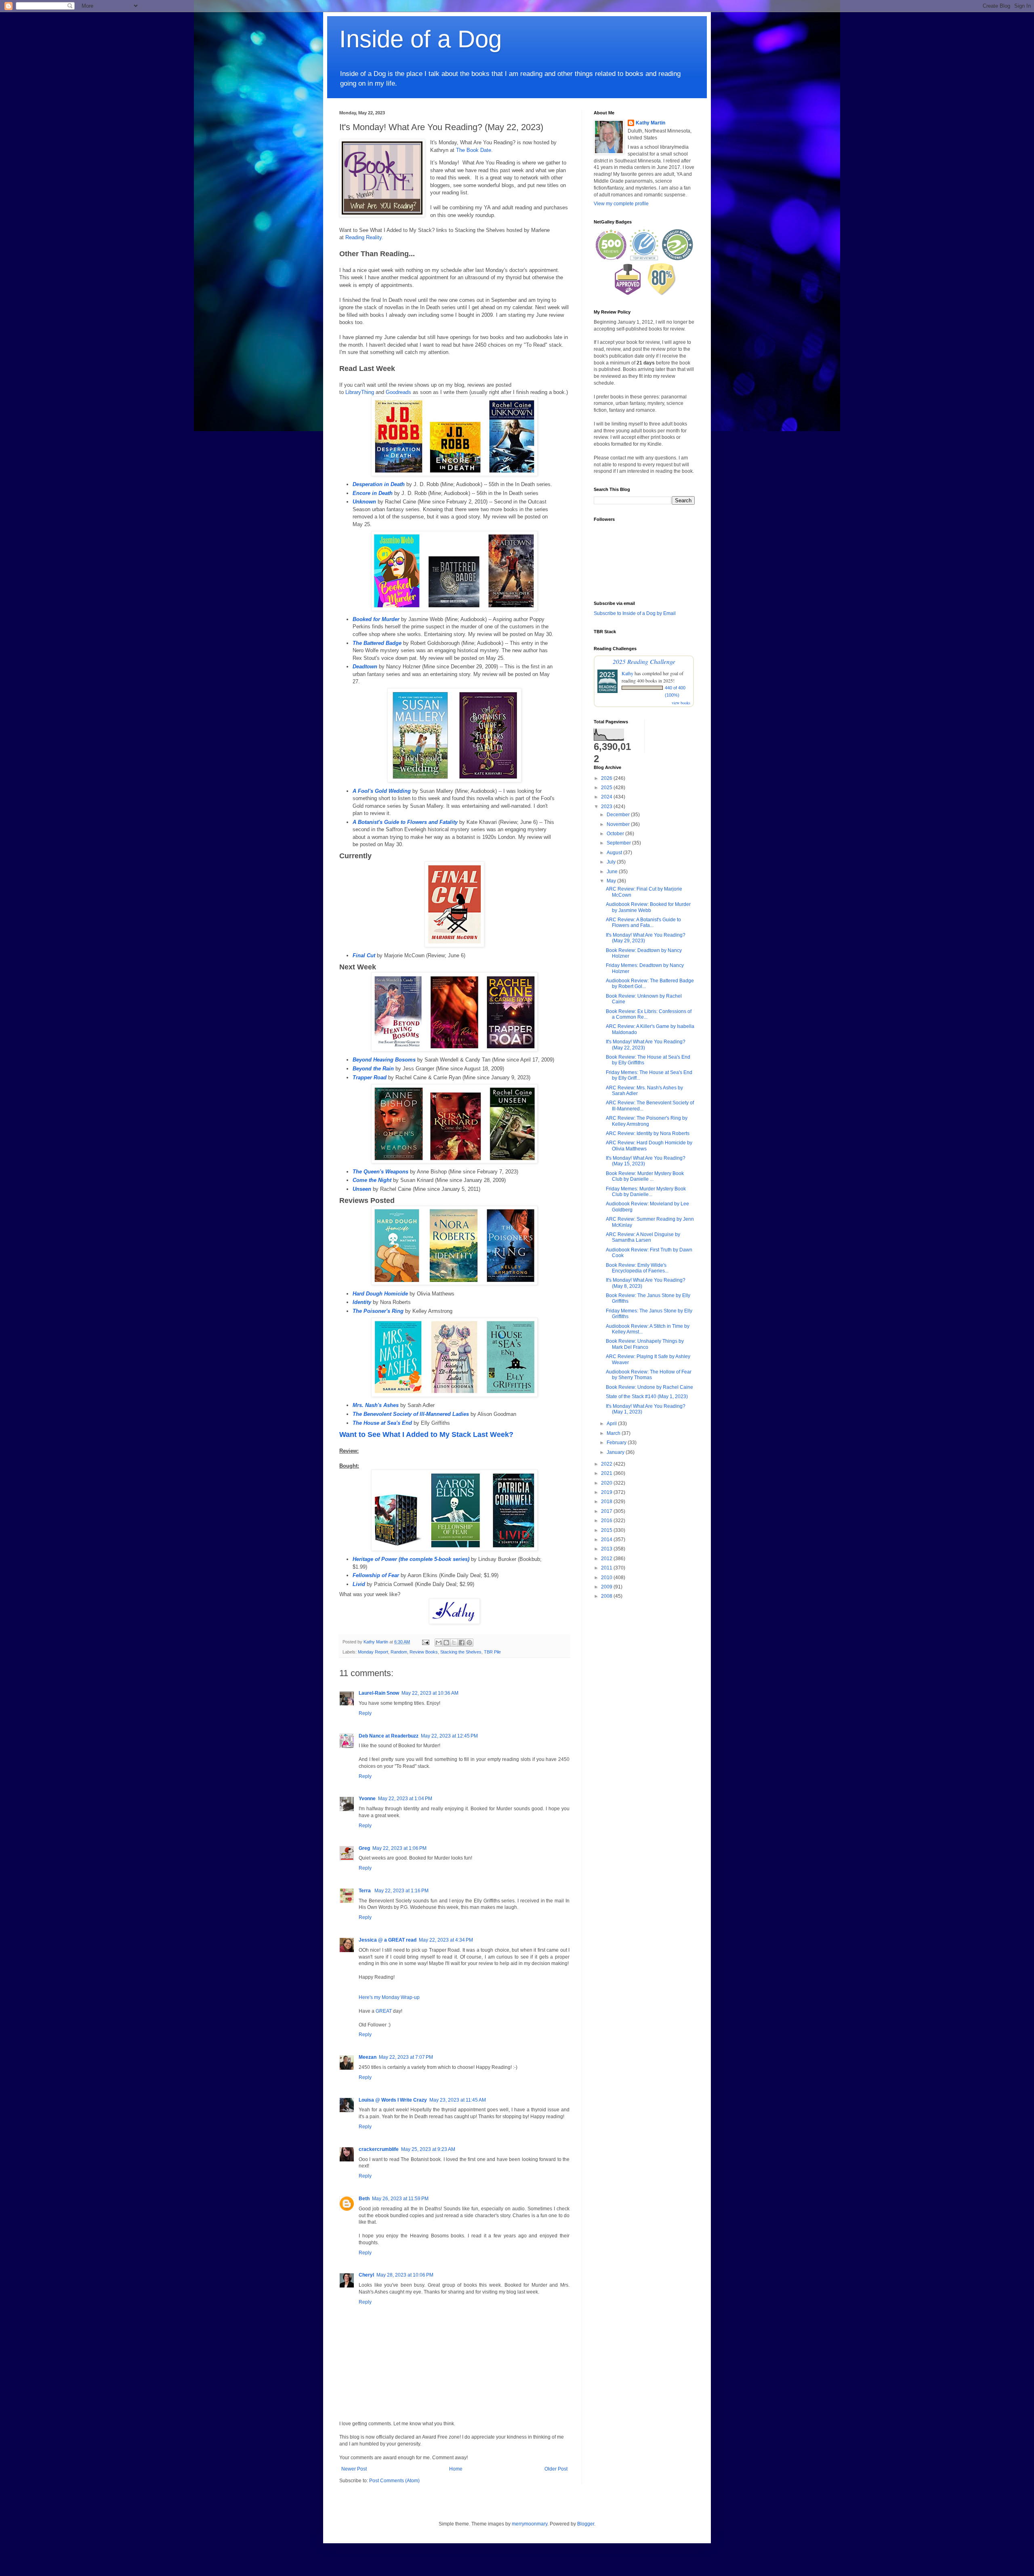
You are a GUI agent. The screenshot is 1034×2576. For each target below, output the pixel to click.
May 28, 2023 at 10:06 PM (405, 2275)
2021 (607, 1473)
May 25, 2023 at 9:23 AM (428, 2149)
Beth (364, 2199)
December (619, 815)
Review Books (424, 1652)
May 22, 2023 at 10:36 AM (430, 1693)
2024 (607, 797)
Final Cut (364, 955)
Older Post (556, 2469)
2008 (607, 1596)
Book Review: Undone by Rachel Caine (649, 1387)
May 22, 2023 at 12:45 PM (449, 1736)
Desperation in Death (379, 484)
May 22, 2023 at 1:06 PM (399, 1848)
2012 (607, 1559)
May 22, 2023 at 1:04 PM (405, 1799)
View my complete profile (621, 204)
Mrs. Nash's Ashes (376, 1405)
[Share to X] (454, 1643)
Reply (365, 1713)
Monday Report (373, 1652)
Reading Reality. (364, 237)
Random (399, 1652)
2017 (607, 1511)
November (619, 824)
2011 (607, 1568)
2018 (607, 1502)
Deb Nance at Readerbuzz (389, 1736)
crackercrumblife (379, 2149)
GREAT (384, 2011)
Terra (365, 1891)
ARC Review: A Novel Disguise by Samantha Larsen (643, 1237)
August (615, 853)
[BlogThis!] (446, 1643)
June (613, 872)
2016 (607, 1521)
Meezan (368, 2057)
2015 (607, 1530)
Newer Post (354, 2469)
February (617, 1443)
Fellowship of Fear (376, 1575)
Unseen (362, 1189)
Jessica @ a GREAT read (388, 1940)
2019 (607, 1492)
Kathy (627, 673)
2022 (607, 1464)
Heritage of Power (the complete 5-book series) (411, 1559)
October (616, 834)
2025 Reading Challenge (644, 661)
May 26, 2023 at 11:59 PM (400, 2199)
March (614, 1433)
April (612, 1424)
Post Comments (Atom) (394, 2481)
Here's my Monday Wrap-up (389, 1997)
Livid (359, 1584)
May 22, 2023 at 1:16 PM (401, 1891)
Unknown (364, 502)
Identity (362, 1302)
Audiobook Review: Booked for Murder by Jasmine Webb (648, 907)
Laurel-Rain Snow (379, 1693)
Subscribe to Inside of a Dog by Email (635, 613)
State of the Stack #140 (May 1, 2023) (647, 1396)
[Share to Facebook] (462, 1643)
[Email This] (439, 1643)
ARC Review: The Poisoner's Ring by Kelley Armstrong (647, 1121)
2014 (607, 1540)
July (612, 862)
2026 (607, 778)
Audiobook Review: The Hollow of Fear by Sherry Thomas (649, 1375)
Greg (364, 1848)
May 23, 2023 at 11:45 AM (458, 2100)
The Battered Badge (377, 643)
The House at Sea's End (382, 1423)
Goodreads (398, 392)
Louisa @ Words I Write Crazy (393, 2100)
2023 (607, 807)
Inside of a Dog (420, 39)
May (612, 881)
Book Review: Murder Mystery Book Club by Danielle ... (645, 1176)
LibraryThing (360, 392)
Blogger (586, 2524)
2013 (607, 1549)
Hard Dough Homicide (380, 1294)
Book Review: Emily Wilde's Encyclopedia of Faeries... (637, 1268)
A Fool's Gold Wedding (382, 791)
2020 (607, 1483)
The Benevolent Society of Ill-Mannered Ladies (411, 1414)
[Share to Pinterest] (469, 1643)
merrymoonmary (530, 2524)
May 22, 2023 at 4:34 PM (446, 1940)
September (619, 843)
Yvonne (367, 1799)
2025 (607, 788)
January (616, 1452)
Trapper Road (370, 1077)
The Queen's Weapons (380, 1172)
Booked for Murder (376, 619)
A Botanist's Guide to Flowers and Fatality (405, 822)
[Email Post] (425, 1642)
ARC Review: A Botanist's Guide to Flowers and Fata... (643, 923)
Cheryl (366, 2275)
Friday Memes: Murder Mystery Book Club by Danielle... (646, 1192)
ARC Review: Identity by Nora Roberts (648, 1133)
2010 (607, 1578)
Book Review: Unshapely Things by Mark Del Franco (645, 1344)
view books (681, 703)
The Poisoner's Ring (378, 1311)
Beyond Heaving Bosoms (384, 1060)
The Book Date (474, 150)
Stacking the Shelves (461, 1652)
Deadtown (365, 667)
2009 (607, 1587)
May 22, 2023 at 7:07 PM (406, 2057)
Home (456, 2469)
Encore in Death (373, 493)
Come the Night (372, 1180)
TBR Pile (492, 1652)
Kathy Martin (650, 123)
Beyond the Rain (373, 1069)
